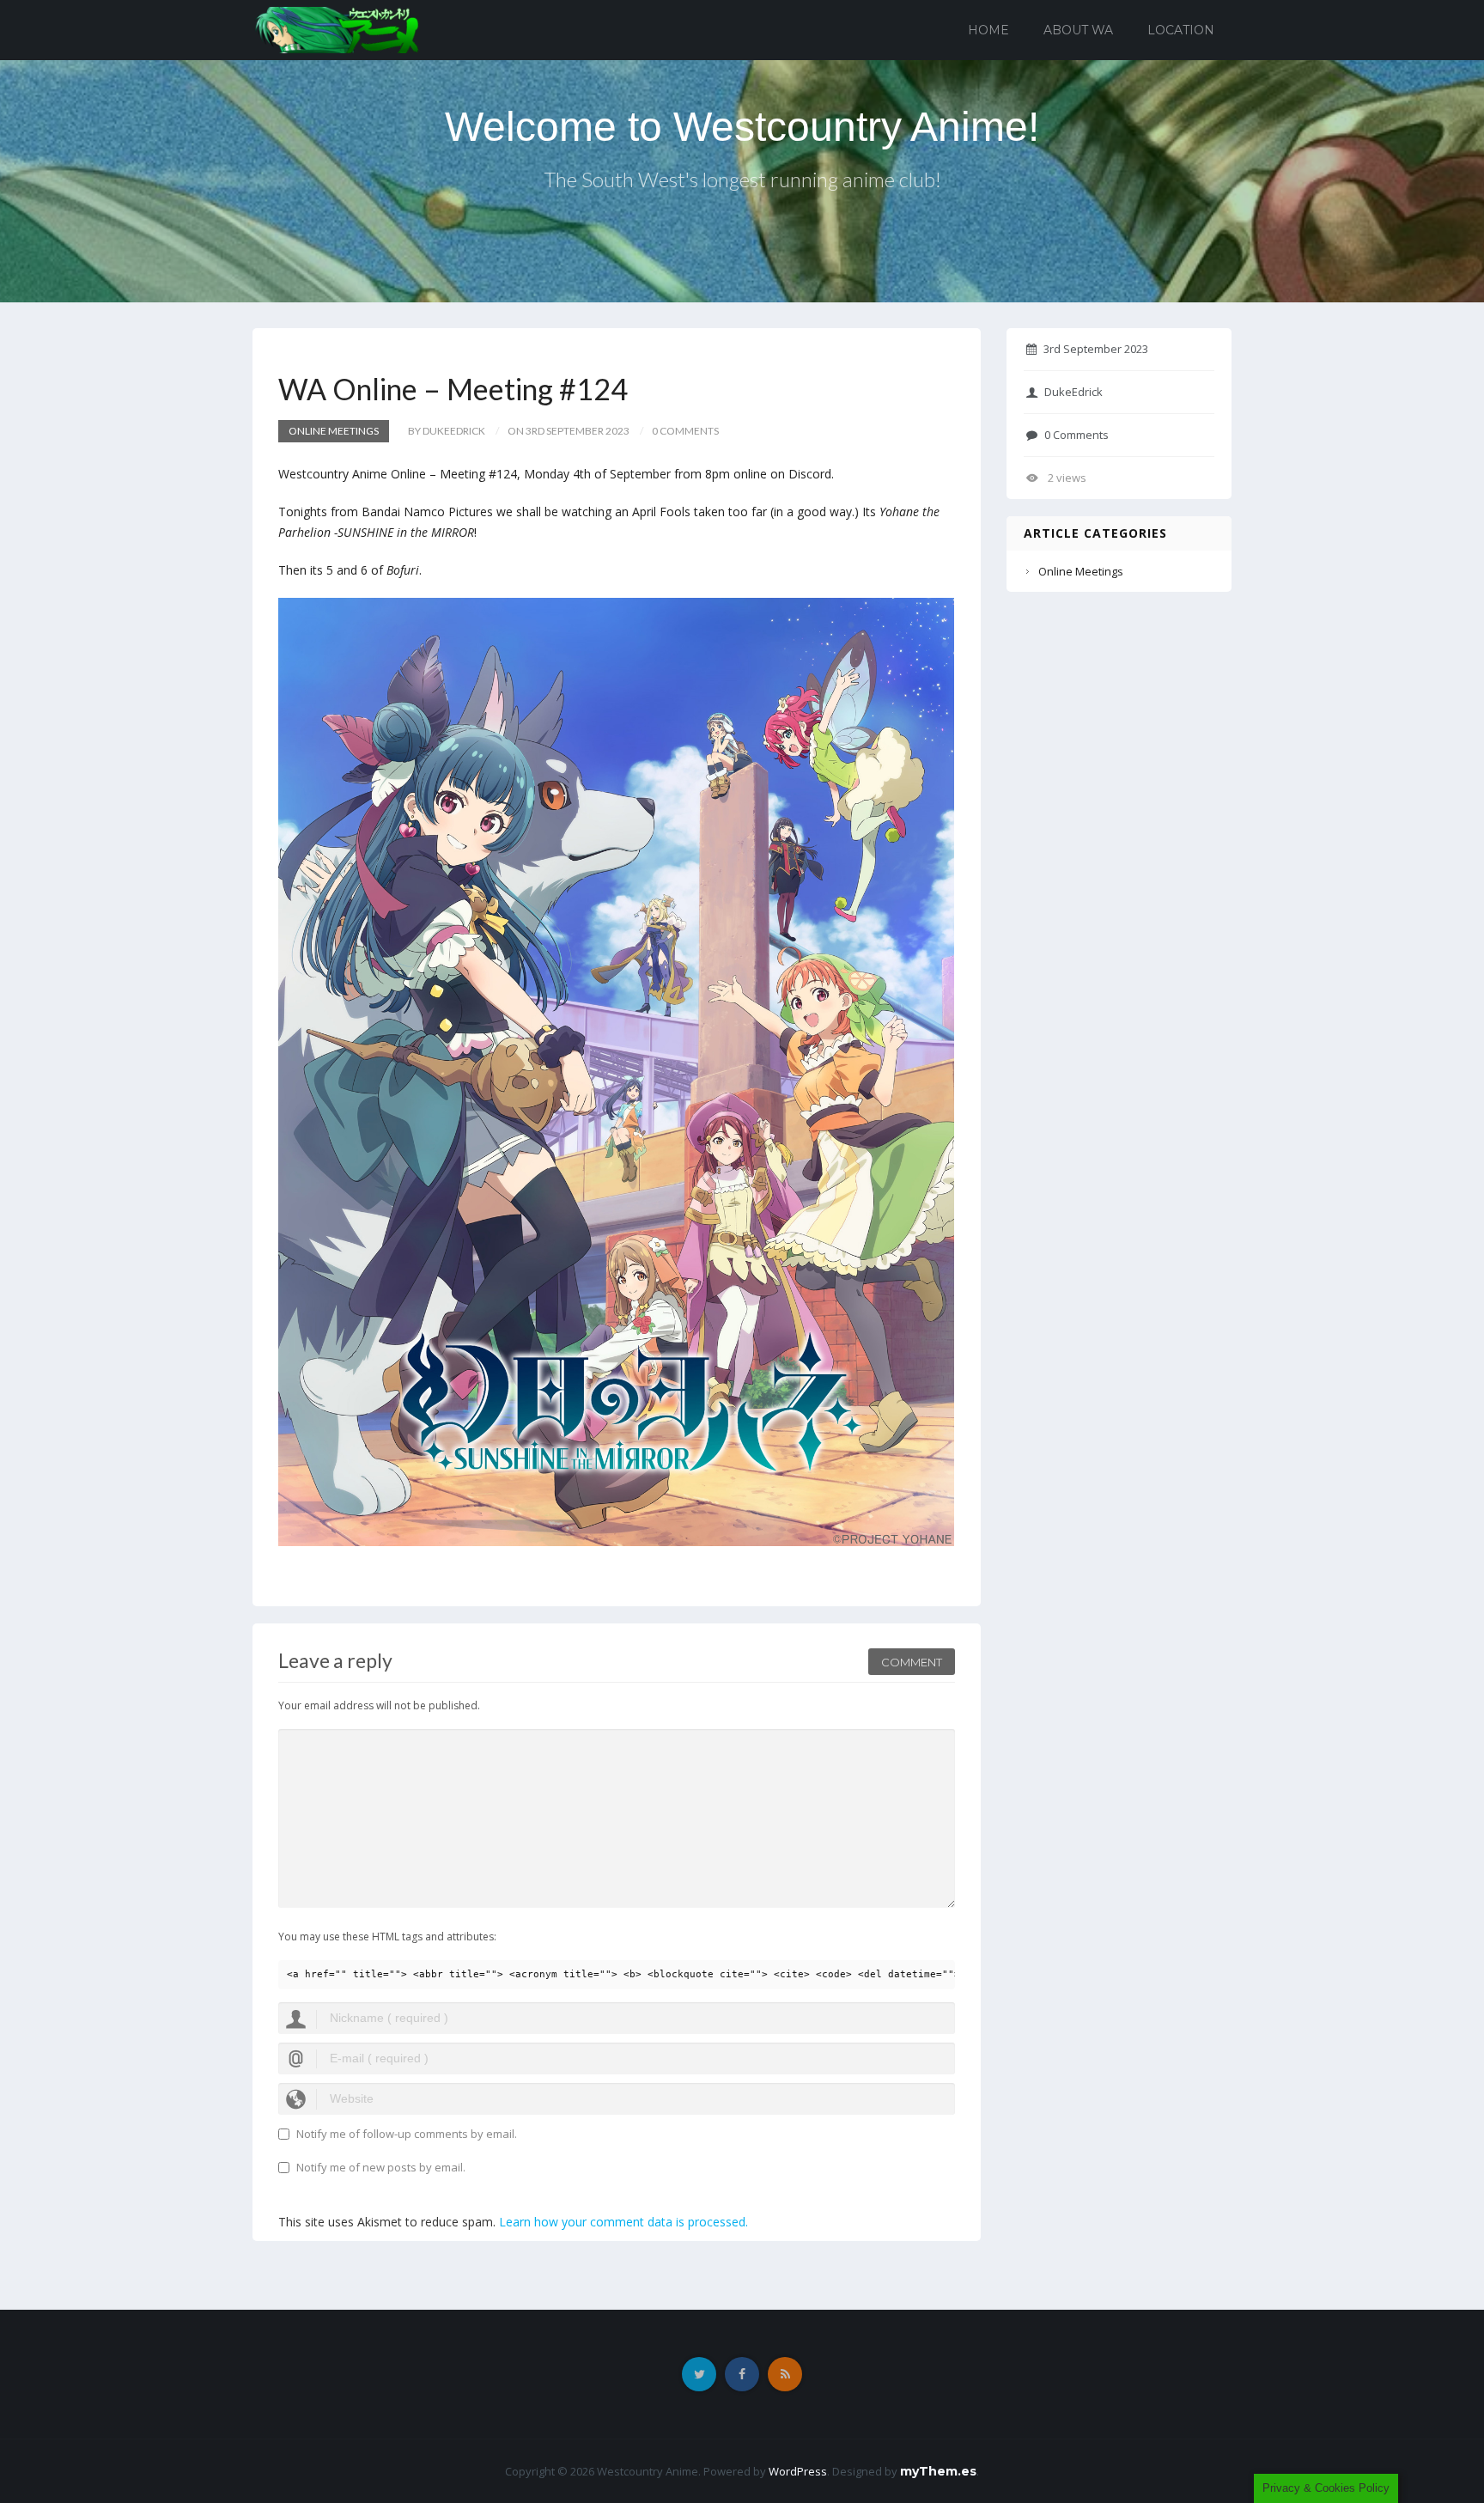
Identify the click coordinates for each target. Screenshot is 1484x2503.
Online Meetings (334, 431)
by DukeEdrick (447, 431)
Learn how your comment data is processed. (623, 2222)
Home (988, 30)
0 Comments (1077, 435)
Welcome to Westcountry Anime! (742, 127)
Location (1181, 30)
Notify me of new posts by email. (381, 2167)
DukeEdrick (1073, 392)
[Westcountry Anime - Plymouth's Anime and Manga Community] (337, 29)
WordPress (798, 2471)
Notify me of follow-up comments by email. (407, 2134)
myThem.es (938, 2471)
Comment (912, 1662)
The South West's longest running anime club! (742, 179)
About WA (1078, 30)
